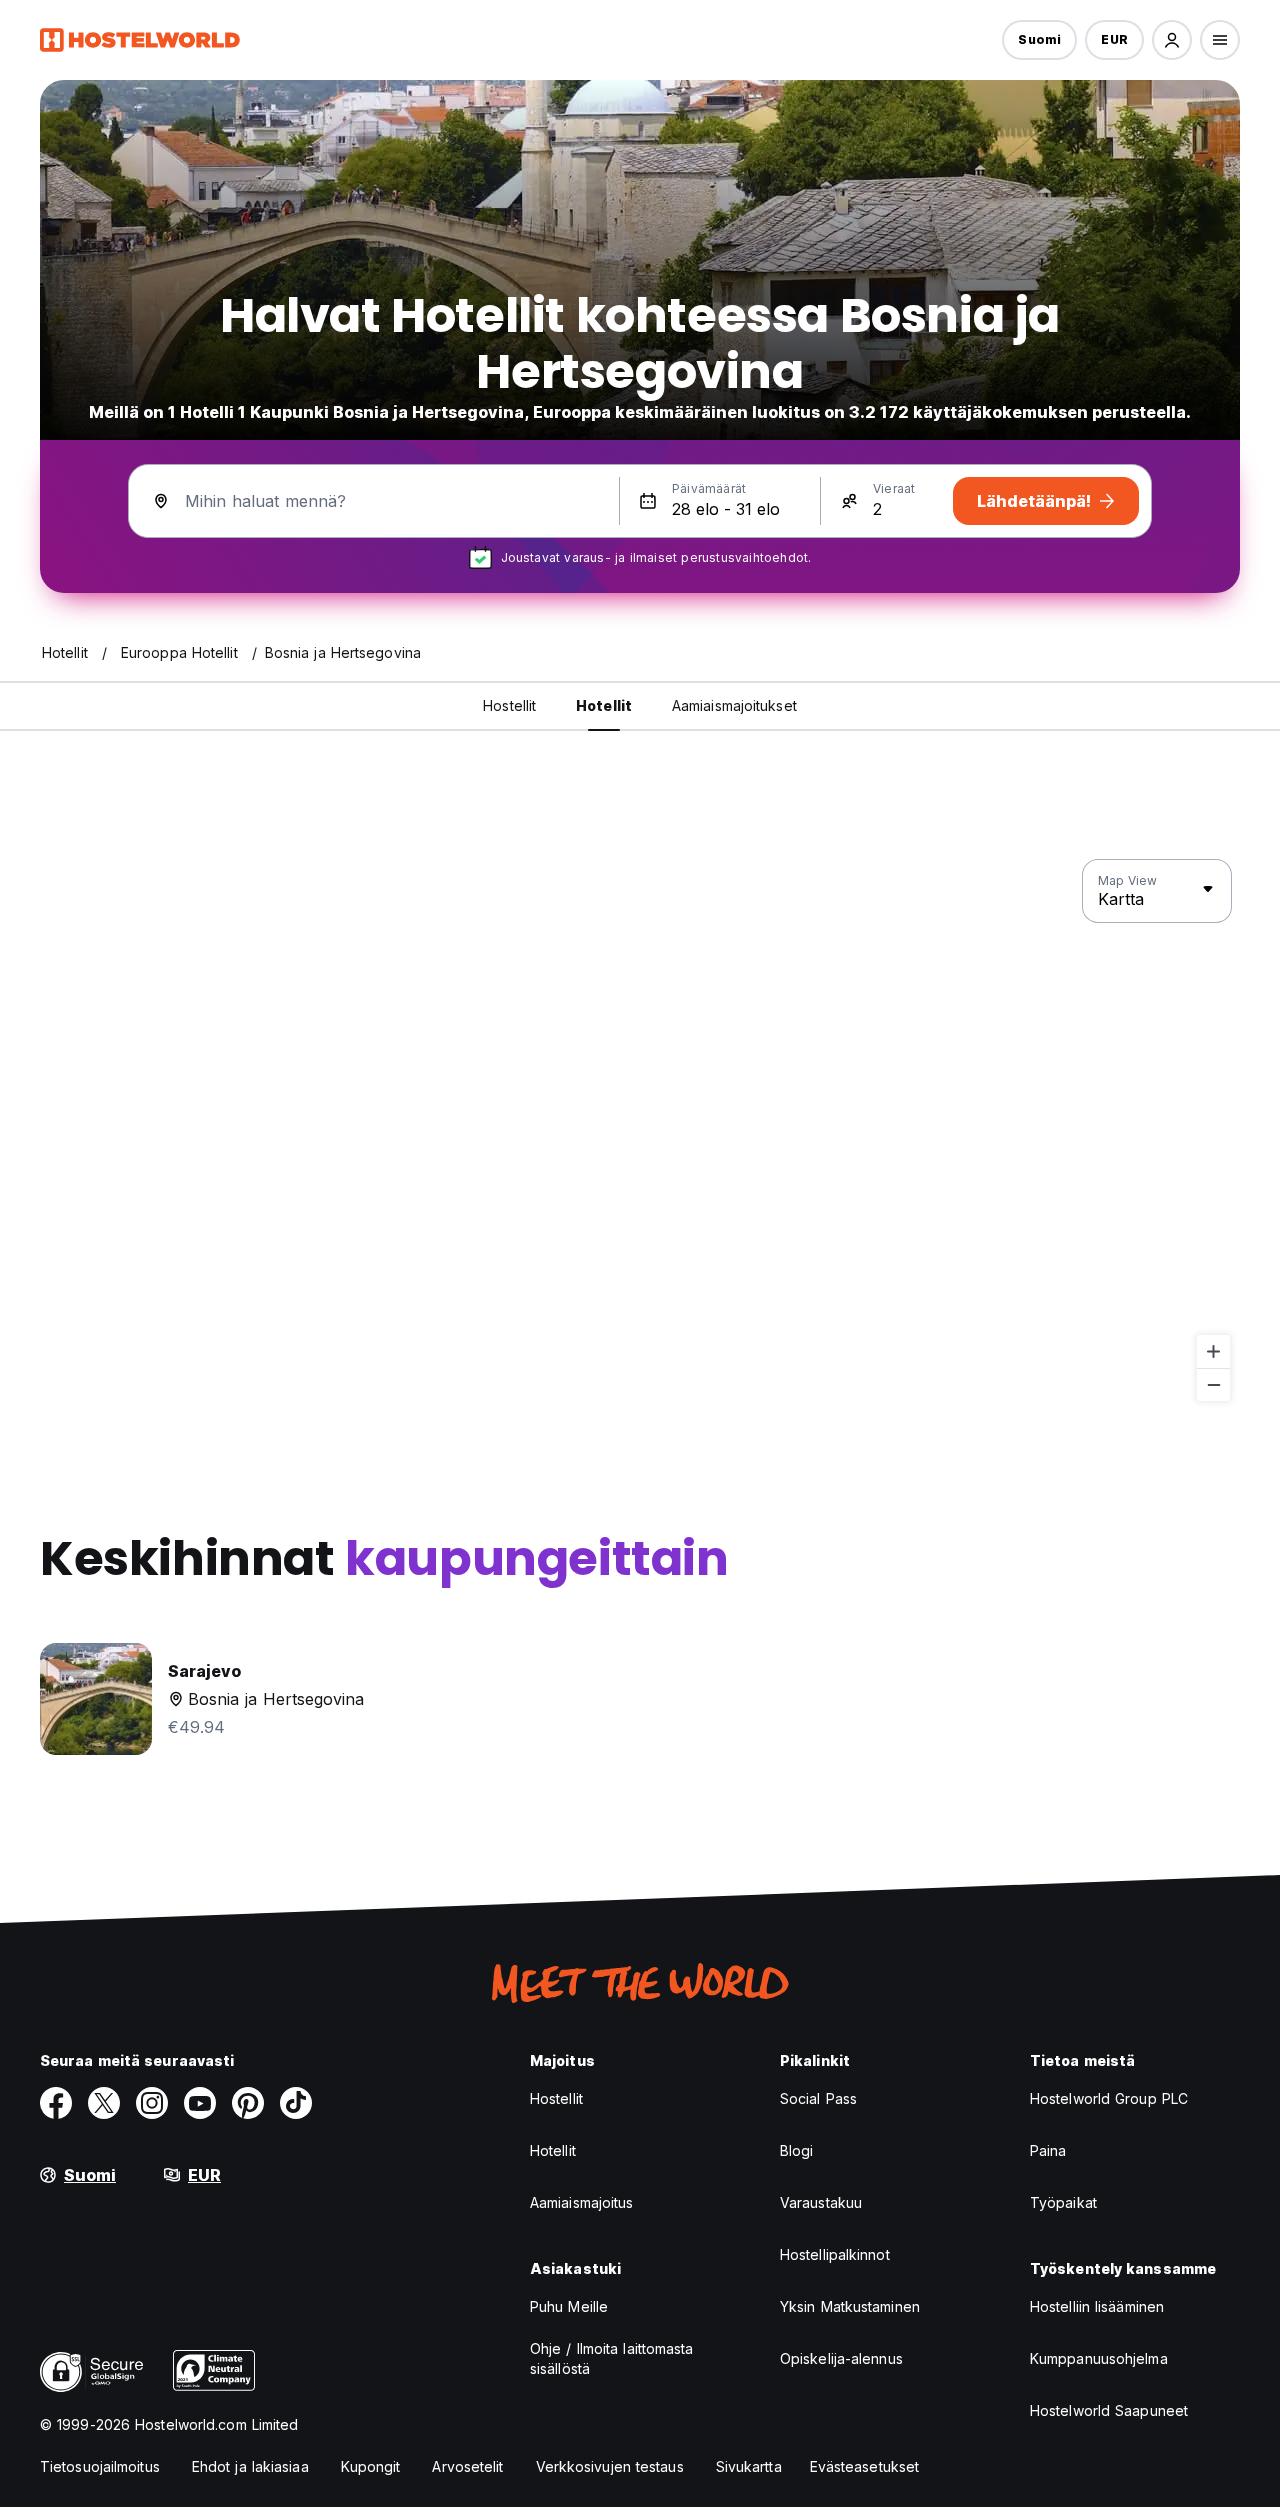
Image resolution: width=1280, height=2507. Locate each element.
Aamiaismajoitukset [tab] (734, 705)
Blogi (797, 2150)
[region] (640, 1131)
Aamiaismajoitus (582, 2202)
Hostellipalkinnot (835, 2254)
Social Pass (818, 2098)
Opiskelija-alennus (841, 2358)
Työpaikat (1063, 2202)
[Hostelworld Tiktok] (296, 2103)
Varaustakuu (821, 2202)
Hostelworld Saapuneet (1109, 2410)
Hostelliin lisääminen (1097, 2306)
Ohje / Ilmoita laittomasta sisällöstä (612, 2358)
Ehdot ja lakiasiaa (250, 2466)
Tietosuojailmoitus (100, 2466)
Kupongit (371, 2466)
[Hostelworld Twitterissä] (104, 2103)
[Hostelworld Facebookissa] (56, 2103)
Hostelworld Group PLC (1109, 2098)
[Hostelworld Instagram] (152, 2103)
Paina (1048, 2150)
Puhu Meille (569, 2306)
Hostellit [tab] (509, 705)
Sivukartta (749, 2466)
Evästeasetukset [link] (865, 2466)
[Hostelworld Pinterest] (248, 2103)
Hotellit (553, 2150)
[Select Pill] (1172, 40)
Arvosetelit (467, 2466)
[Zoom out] (1213, 1384)
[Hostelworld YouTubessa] (200, 2103)
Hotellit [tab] (604, 705)
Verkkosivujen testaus (610, 2466)
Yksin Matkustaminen (850, 2306)
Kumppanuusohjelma (1099, 2358)
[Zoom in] (1213, 1351)
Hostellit (556, 2098)
